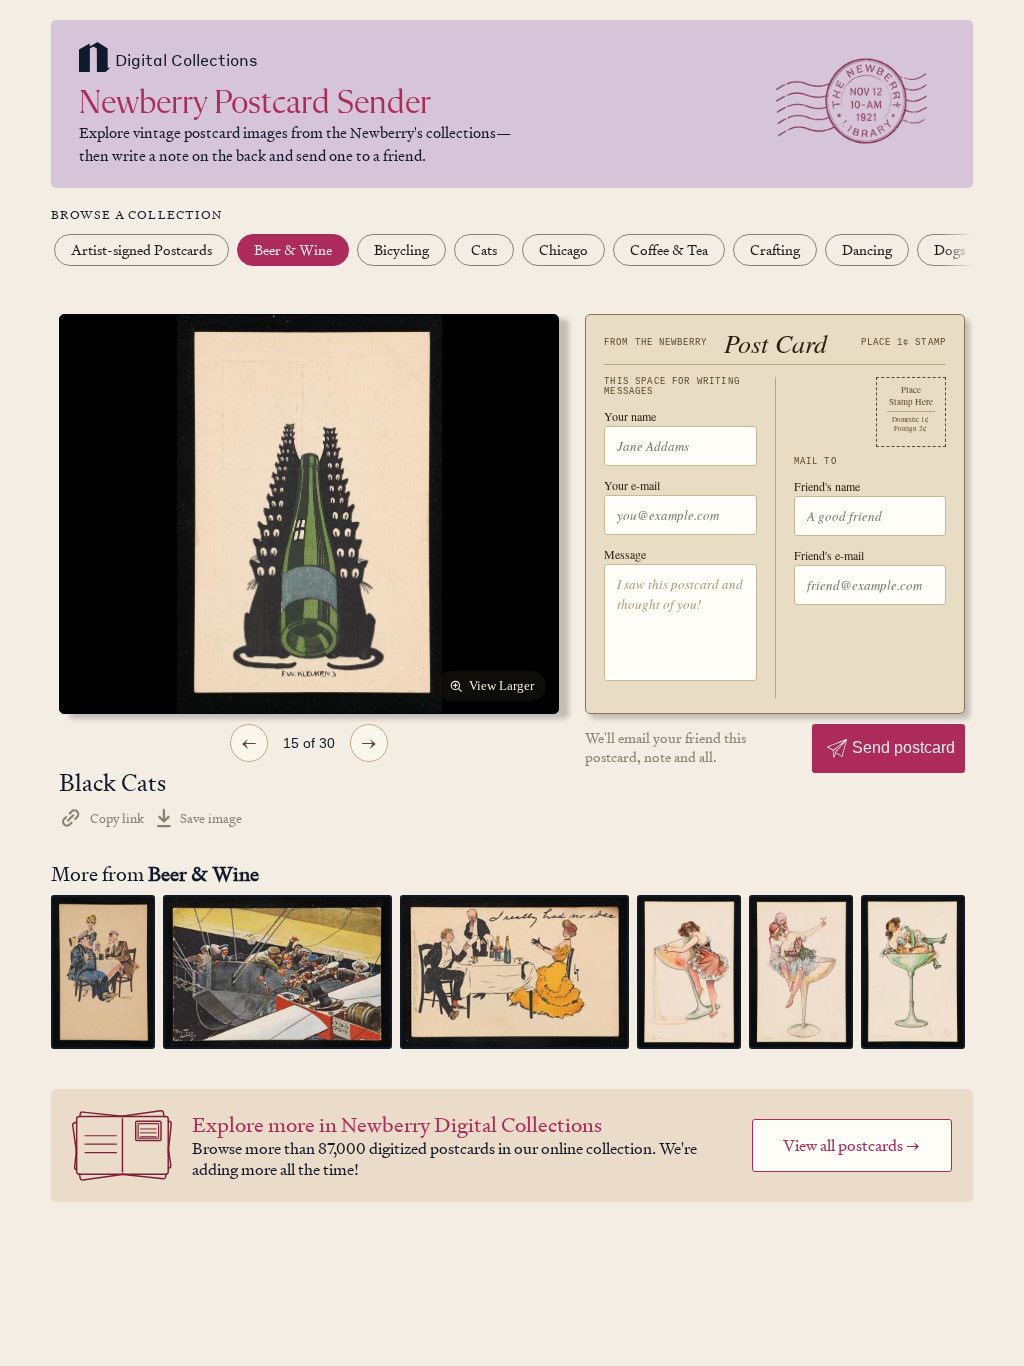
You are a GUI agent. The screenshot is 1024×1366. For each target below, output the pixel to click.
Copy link (117, 818)
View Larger (501, 685)
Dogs (949, 249)
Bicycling (401, 249)
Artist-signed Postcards (141, 249)
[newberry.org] (94, 59)
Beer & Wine (293, 249)
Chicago (563, 249)
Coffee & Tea (669, 249)
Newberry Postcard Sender (255, 104)
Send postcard (903, 747)
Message (625, 554)
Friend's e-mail (829, 555)
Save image (211, 818)
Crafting (775, 249)
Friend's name (827, 486)
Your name (630, 416)
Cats (484, 249)
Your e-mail (632, 485)
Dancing (867, 249)
